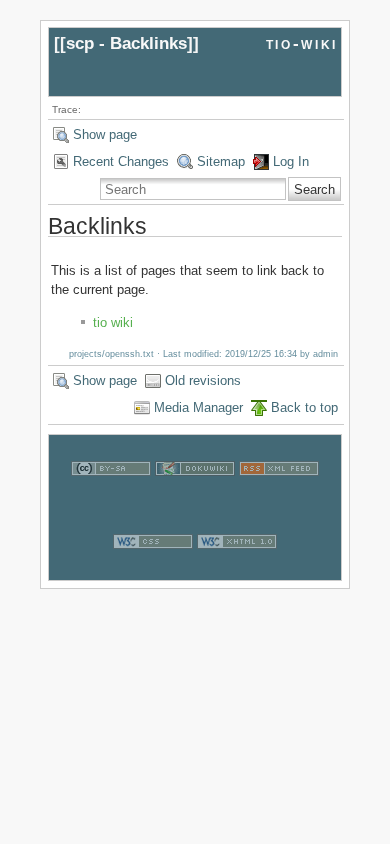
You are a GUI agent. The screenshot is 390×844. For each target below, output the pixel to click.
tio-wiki (302, 43)
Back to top (304, 407)
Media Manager (198, 407)
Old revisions (203, 380)
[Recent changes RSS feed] (279, 497)
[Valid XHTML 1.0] (237, 570)
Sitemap (221, 161)
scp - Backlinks (126, 43)
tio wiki (113, 322)
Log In (291, 161)
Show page (105, 134)
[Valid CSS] (153, 570)
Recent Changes (121, 161)
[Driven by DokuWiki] (195, 497)
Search (314, 189)
